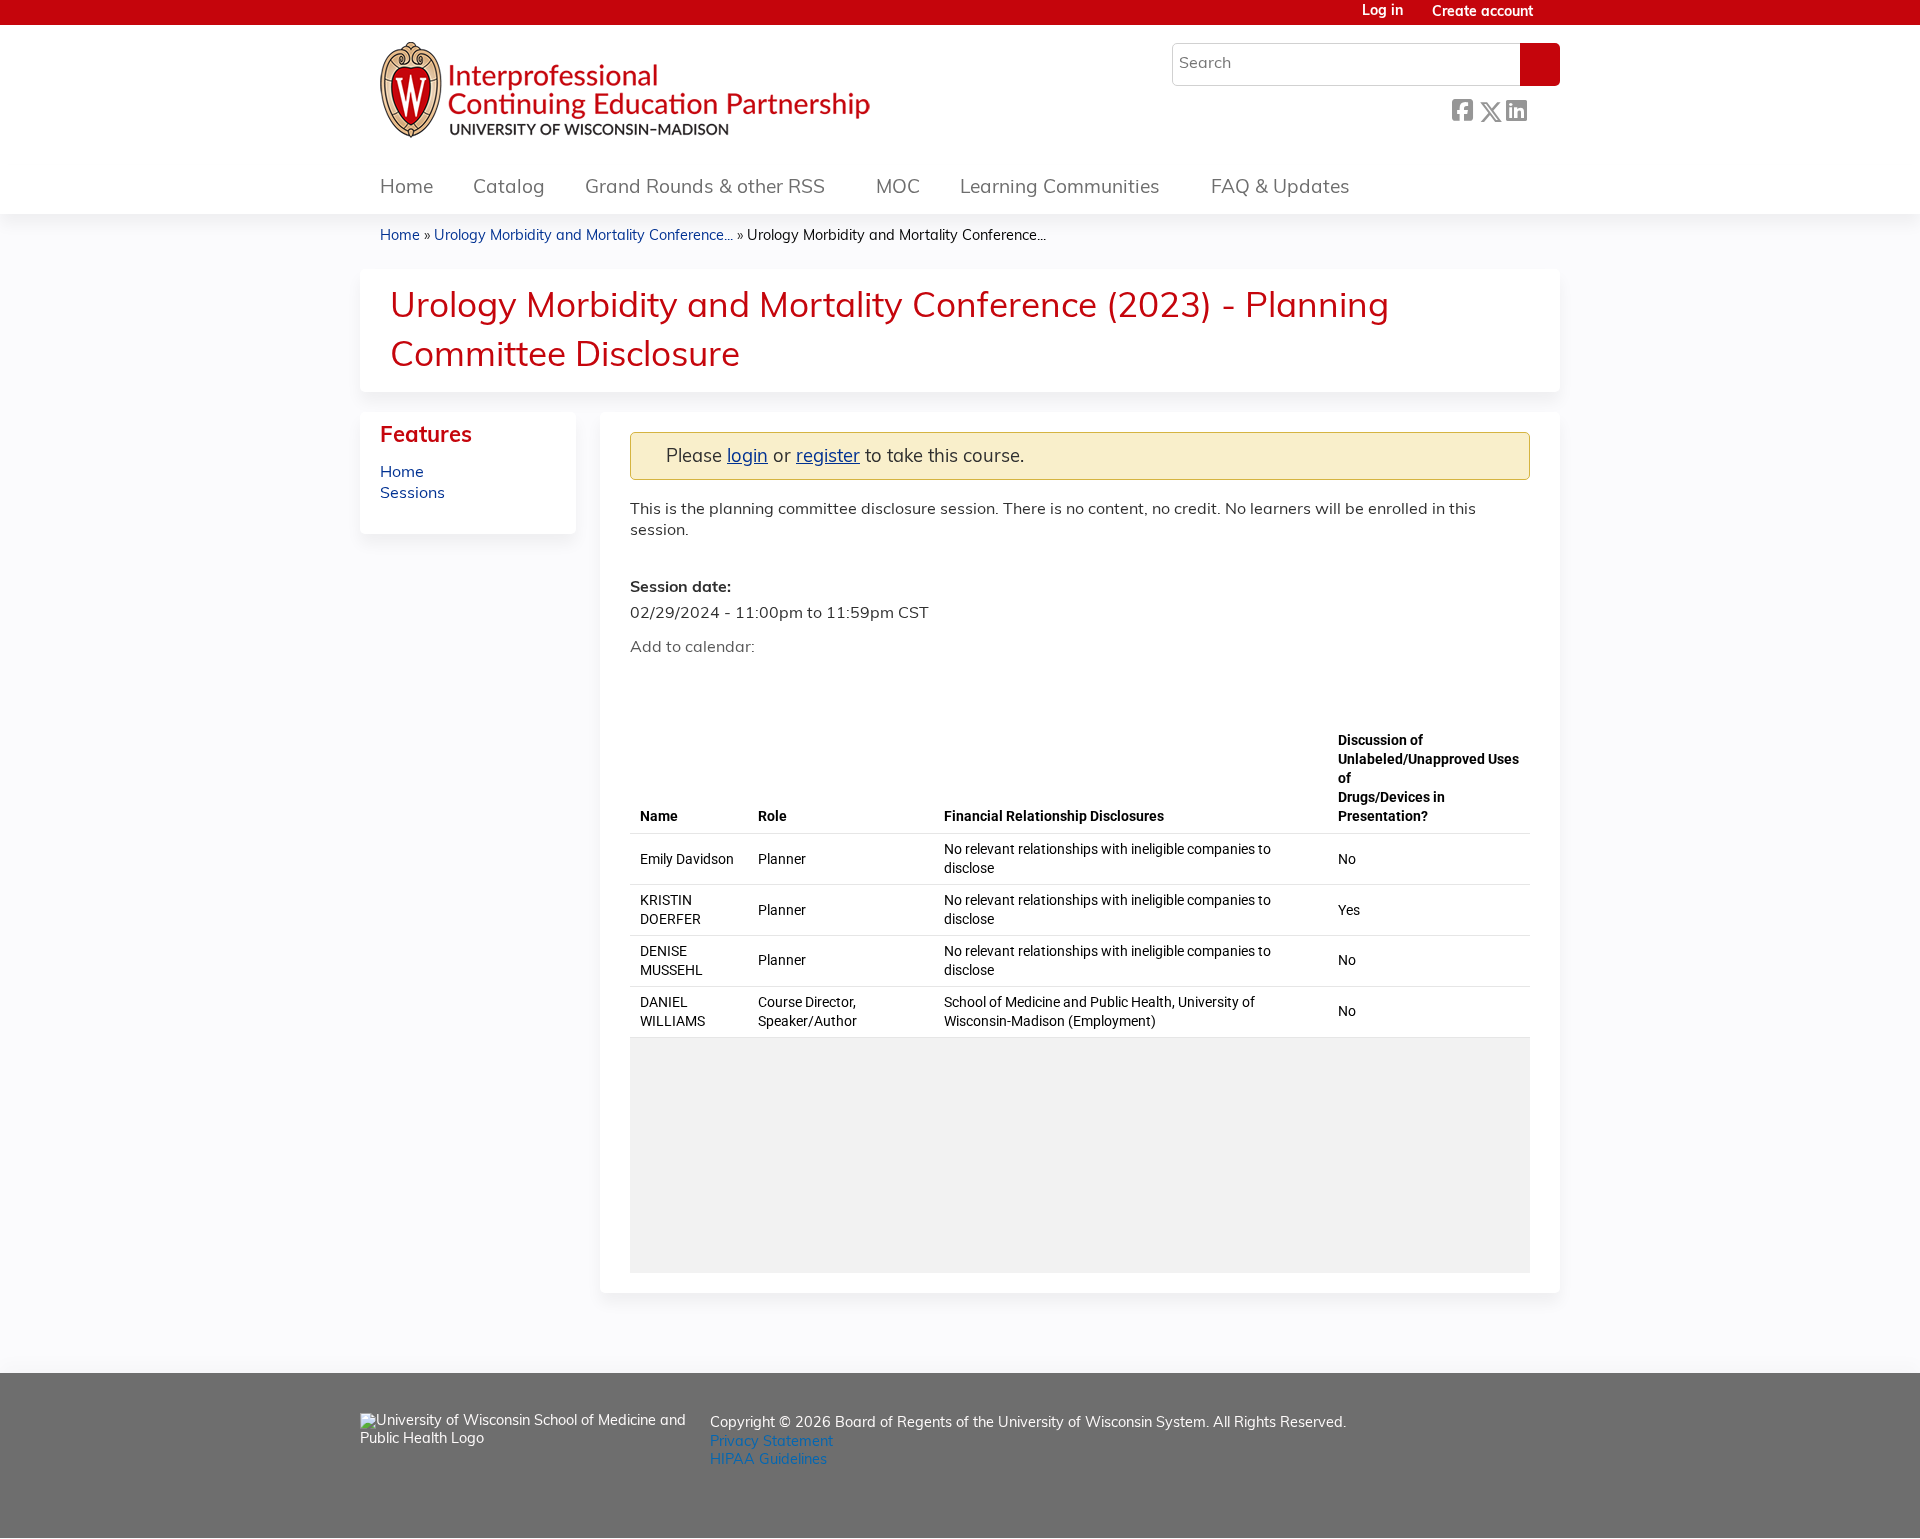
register (828, 457)
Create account (1482, 12)
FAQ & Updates (1280, 188)
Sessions (412, 494)
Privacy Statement (771, 1442)
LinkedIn (1516, 108)
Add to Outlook (788, 684)
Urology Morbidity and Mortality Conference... (583, 236)
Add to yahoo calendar (695, 684)
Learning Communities (1060, 188)
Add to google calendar (650, 684)
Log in (1382, 12)
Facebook (1462, 108)
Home (406, 188)
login (747, 457)
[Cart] (1554, 20)
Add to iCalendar (740, 683)
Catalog (509, 188)
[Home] (685, 95)
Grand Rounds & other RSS (705, 188)
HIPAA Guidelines (768, 1460)
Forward (1543, 108)
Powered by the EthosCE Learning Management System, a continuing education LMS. (1489, 1505)
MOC (898, 188)
